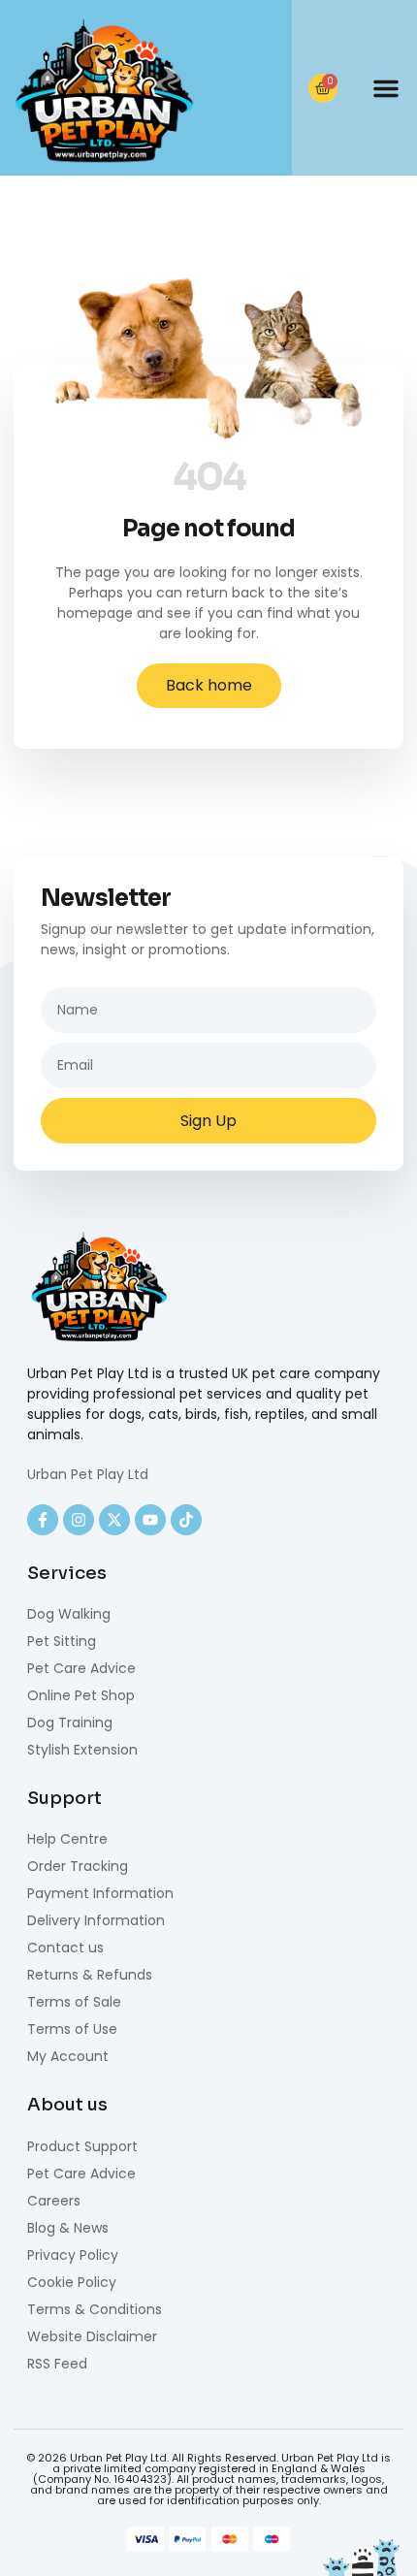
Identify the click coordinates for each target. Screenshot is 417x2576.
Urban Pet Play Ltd (88, 1474)
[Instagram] (79, 1520)
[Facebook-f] (43, 1520)
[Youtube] (150, 1520)
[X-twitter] (114, 1520)
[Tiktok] (186, 1520)
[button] (386, 88)
